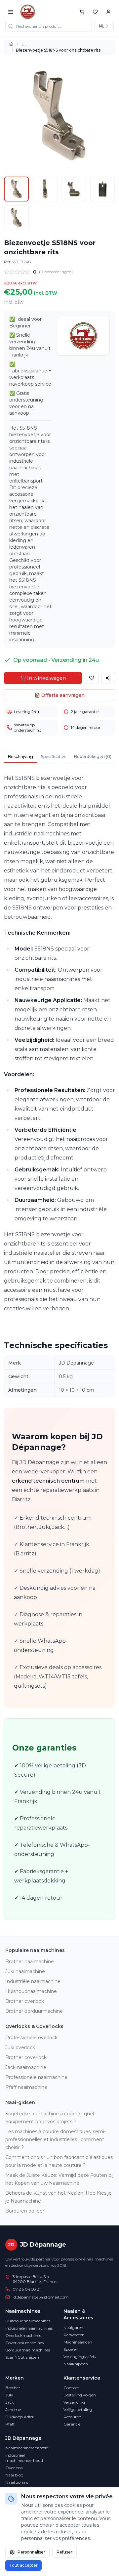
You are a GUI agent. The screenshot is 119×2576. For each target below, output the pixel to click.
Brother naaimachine (30, 1962)
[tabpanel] (59, 1347)
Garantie (72, 2424)
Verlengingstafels (79, 2357)
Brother (13, 2388)
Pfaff (10, 2424)
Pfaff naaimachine (26, 2087)
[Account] (108, 12)
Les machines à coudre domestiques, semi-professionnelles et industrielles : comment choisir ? (56, 2139)
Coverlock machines (24, 2343)
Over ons (14, 2468)
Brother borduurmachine (34, 2011)
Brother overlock (25, 2001)
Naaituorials (17, 2482)
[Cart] (82, 12)
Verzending (74, 2402)
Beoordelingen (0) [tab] (93, 757)
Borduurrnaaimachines (28, 2350)
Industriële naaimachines (29, 2328)
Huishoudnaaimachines (28, 2321)
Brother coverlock (26, 2057)
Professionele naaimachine (36, 2077)
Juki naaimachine (25, 1971)
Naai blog (14, 2475)
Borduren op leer (25, 2211)
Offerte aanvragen (63, 695)
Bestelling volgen (80, 2395)
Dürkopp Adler (20, 2417)
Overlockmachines (23, 2335)
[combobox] (104, 26)
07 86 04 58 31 (27, 2289)
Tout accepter (23, 2565)
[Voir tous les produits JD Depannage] (83, 336)
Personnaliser (31, 2552)
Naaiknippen (76, 2364)
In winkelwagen (46, 678)
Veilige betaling (78, 2409)
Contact (71, 2388)
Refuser (64, 2552)
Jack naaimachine (26, 2067)
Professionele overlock (31, 2038)
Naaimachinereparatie (27, 2448)
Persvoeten (74, 2335)
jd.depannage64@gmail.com (40, 2297)
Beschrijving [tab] (20, 757)
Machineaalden (78, 2342)
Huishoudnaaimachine (31, 1991)
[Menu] (11, 12)
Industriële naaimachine (33, 1981)
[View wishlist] (95, 12)
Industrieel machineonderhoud (24, 2458)
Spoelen (71, 2349)
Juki (9, 2395)
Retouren (72, 2417)
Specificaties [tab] (54, 757)
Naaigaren (73, 2327)
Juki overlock (20, 2048)
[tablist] (59, 757)
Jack (10, 2402)
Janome (13, 2409)
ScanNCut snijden (22, 2357)
